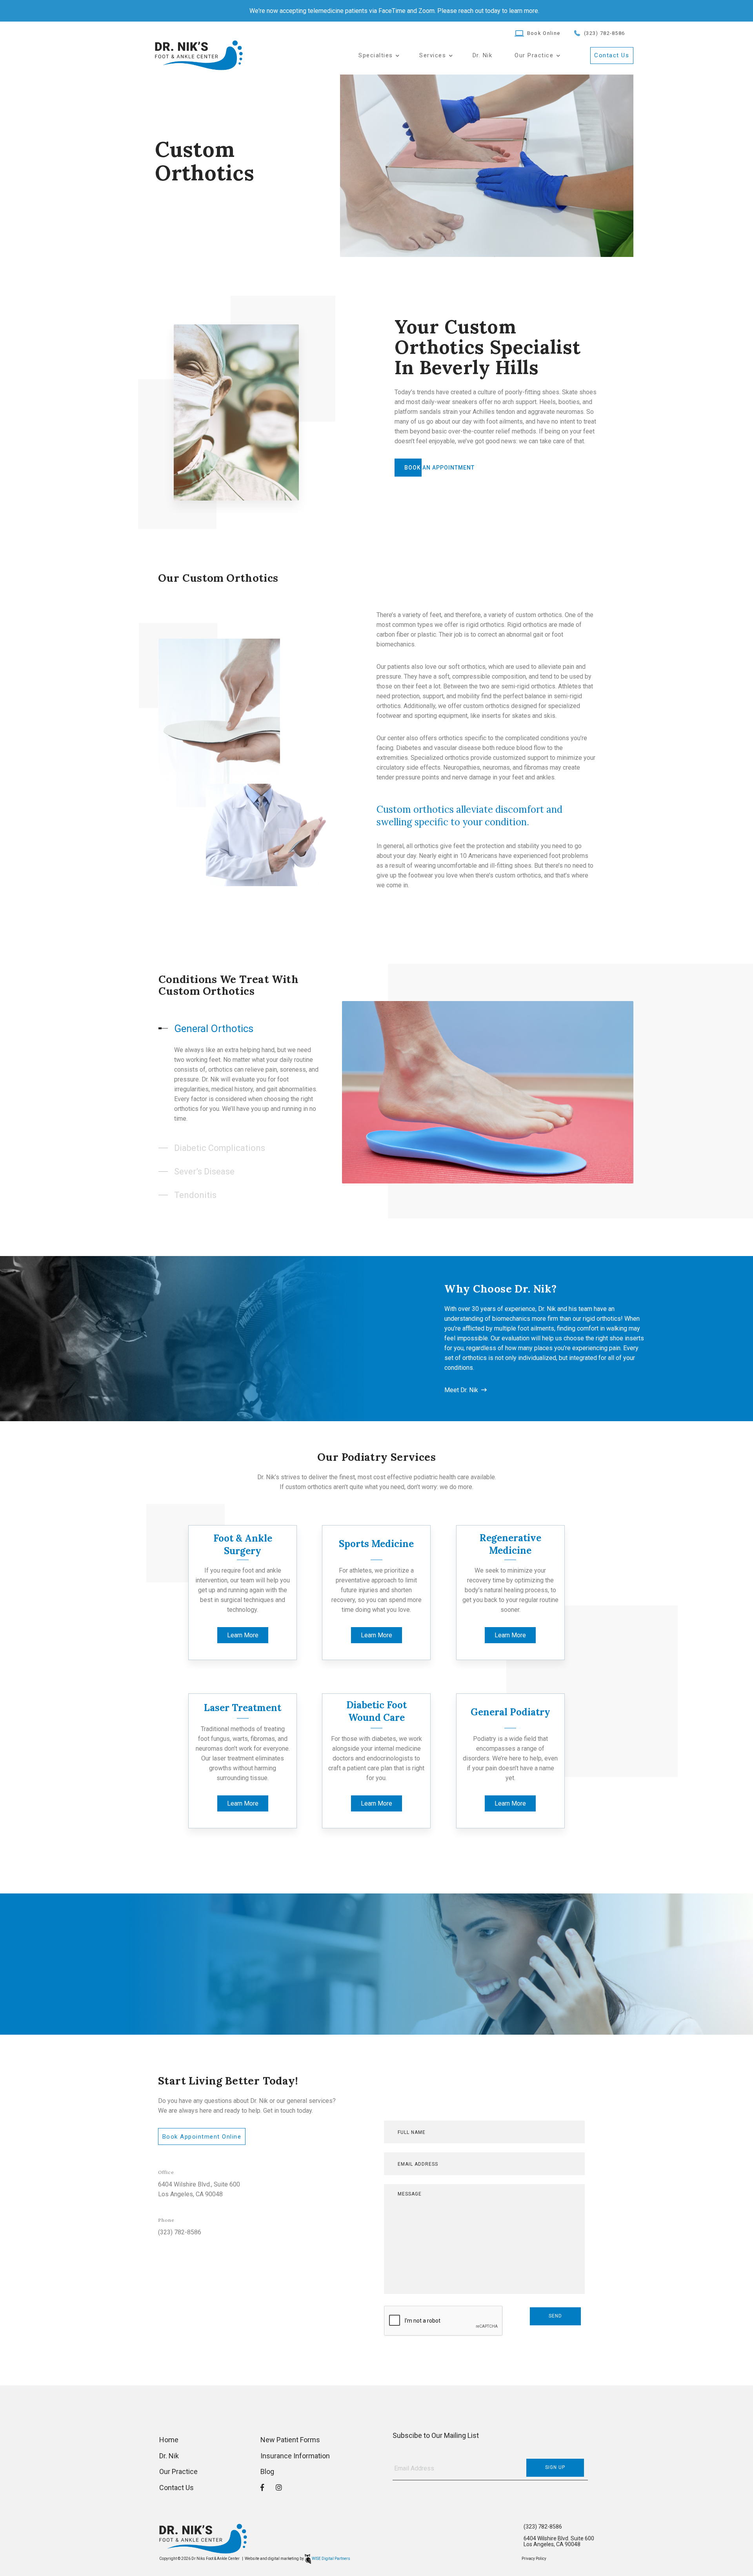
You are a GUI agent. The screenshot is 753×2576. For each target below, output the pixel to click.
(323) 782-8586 (604, 33)
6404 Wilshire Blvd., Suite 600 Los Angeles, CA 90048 (199, 2189)
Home (169, 2440)
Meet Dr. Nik (461, 1390)
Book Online (544, 33)
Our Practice (178, 2471)
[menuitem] (378, 56)
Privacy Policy (534, 2559)
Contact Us (612, 55)
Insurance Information (295, 2456)
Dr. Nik (483, 56)
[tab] (252, 1029)
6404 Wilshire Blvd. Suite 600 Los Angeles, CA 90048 (559, 2541)
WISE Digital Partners (331, 2559)
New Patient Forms (290, 2440)
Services (433, 56)
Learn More (243, 1635)
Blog (267, 2471)
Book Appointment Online (202, 2137)
